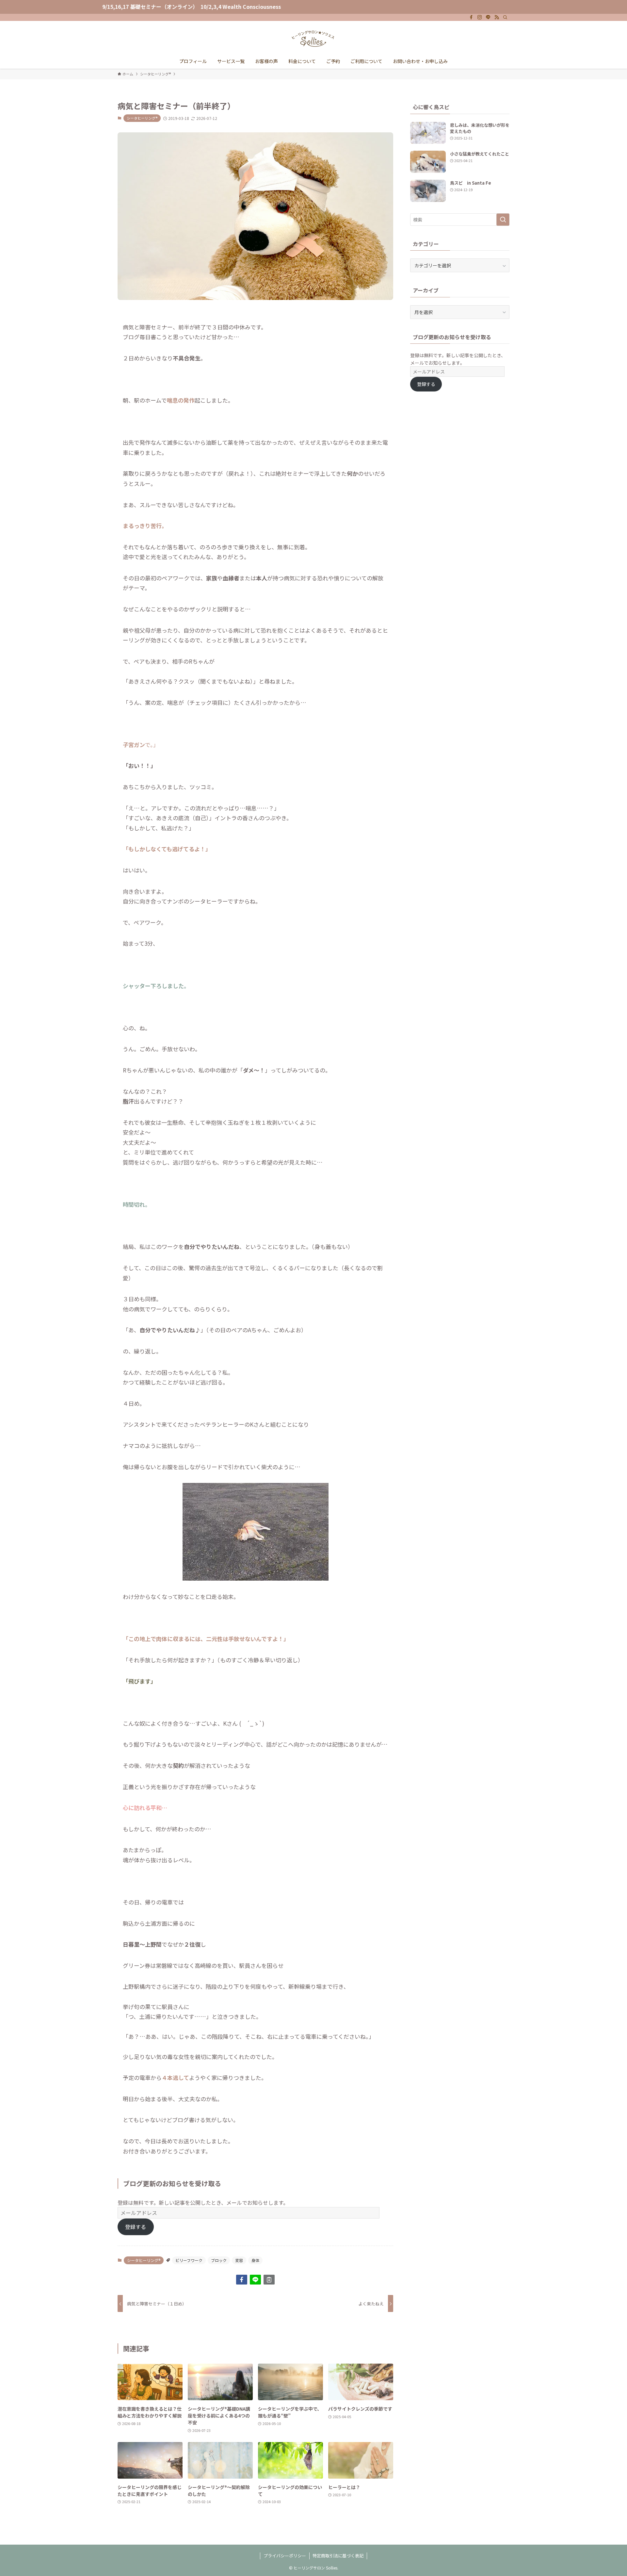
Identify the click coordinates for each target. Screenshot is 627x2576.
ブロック (219, 2260)
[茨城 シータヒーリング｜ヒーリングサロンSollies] (313, 39)
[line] (488, 17)
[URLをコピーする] (269, 2280)
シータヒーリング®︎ (142, 118)
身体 (255, 2260)
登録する (136, 2227)
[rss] (497, 17)
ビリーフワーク (189, 2260)
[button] (242, 2280)
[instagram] (480, 17)
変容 (239, 2260)
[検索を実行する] (503, 220)
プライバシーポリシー (285, 2556)
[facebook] (471, 17)
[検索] (505, 17)
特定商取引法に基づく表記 (338, 2556)
